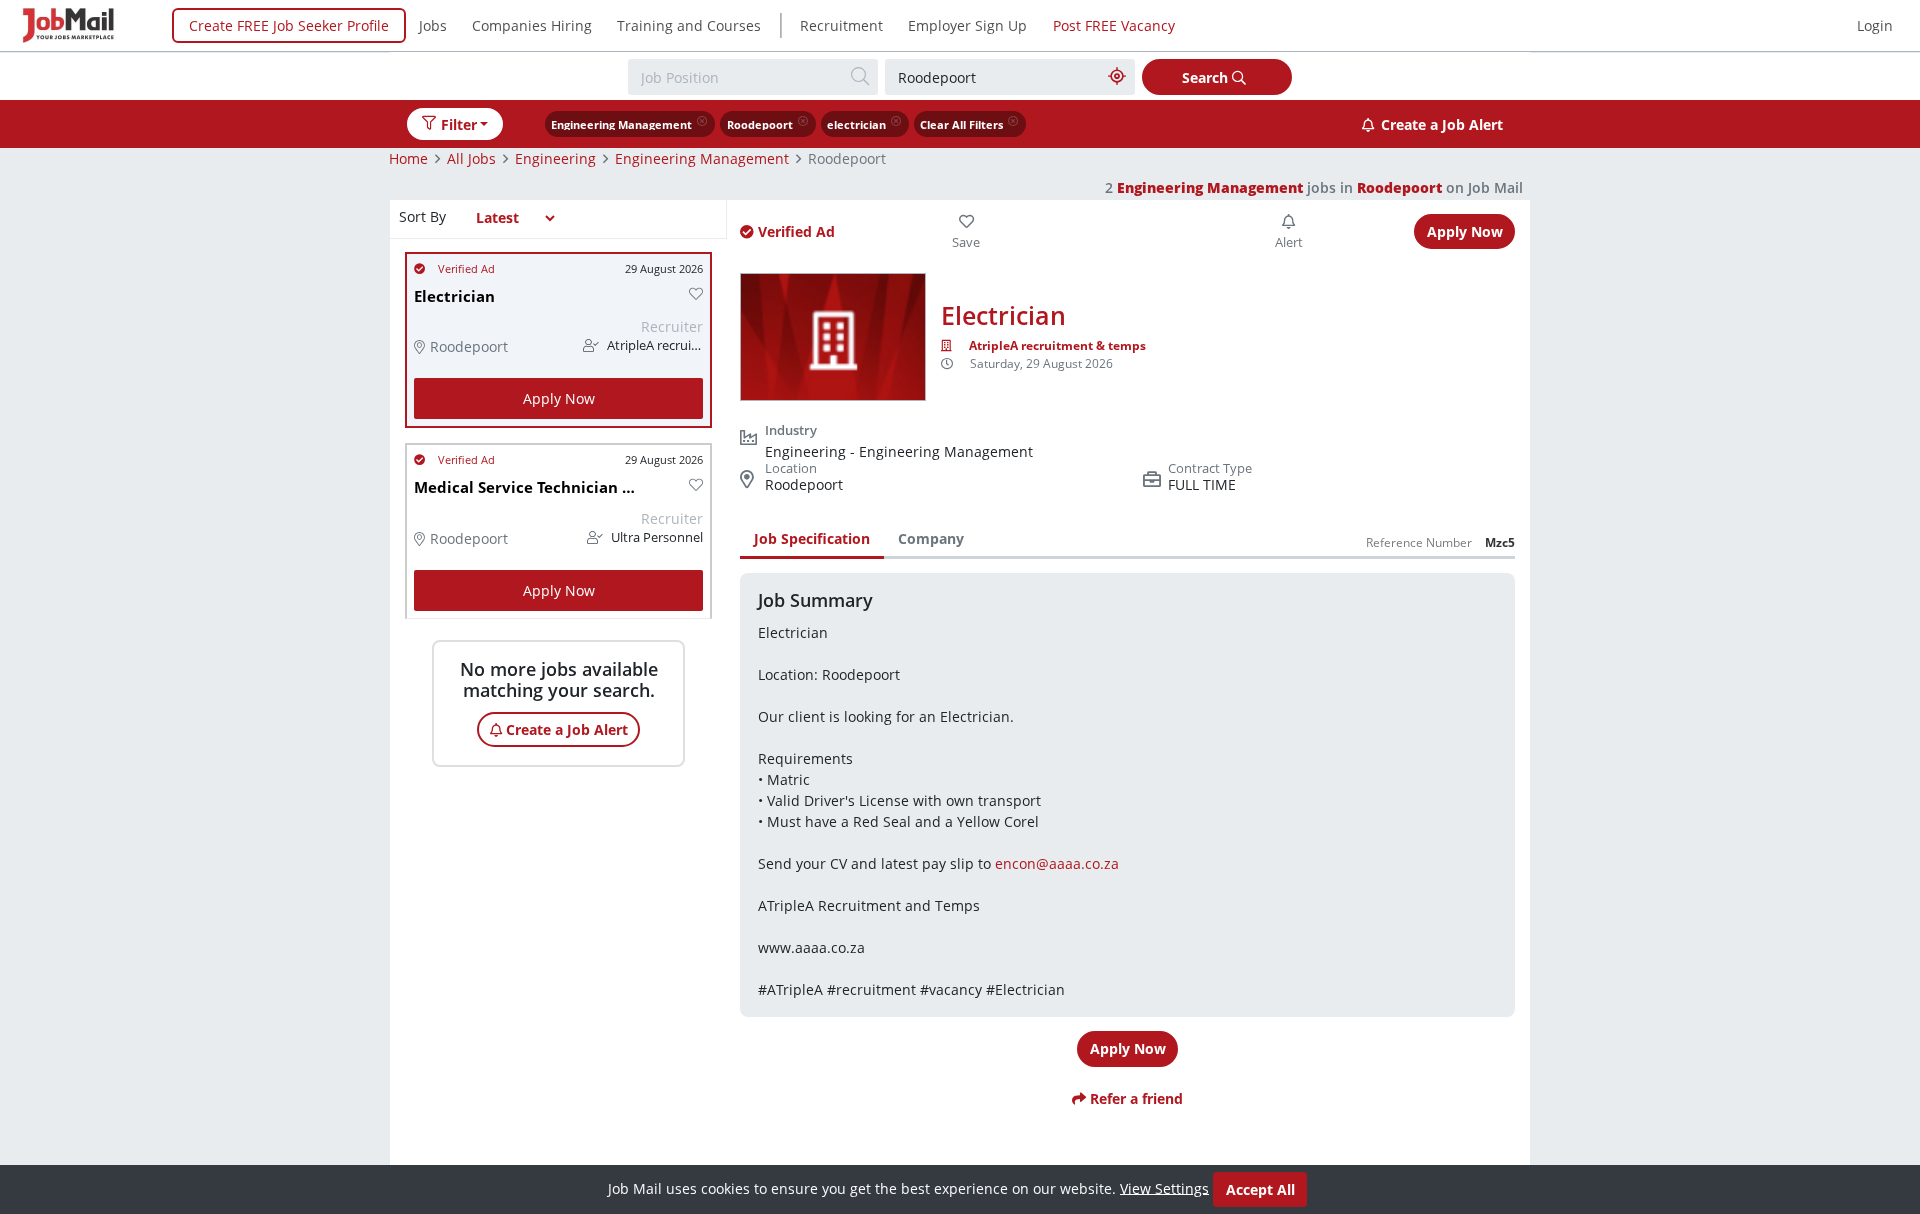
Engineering (555, 158)
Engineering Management (702, 158)
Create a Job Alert (1442, 124)
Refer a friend (1134, 1098)
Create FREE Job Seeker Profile (289, 25)
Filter (459, 124)
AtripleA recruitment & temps (1057, 345)
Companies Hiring (532, 25)
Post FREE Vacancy (1114, 25)
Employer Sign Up (967, 25)
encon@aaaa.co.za (1057, 863)
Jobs (433, 25)
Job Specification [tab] (812, 538)
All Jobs (471, 158)
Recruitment (841, 25)
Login (1875, 25)
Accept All (1260, 1189)
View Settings (1164, 1187)
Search (1207, 77)
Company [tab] (931, 538)
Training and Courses (689, 25)
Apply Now (559, 398)
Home (408, 158)
